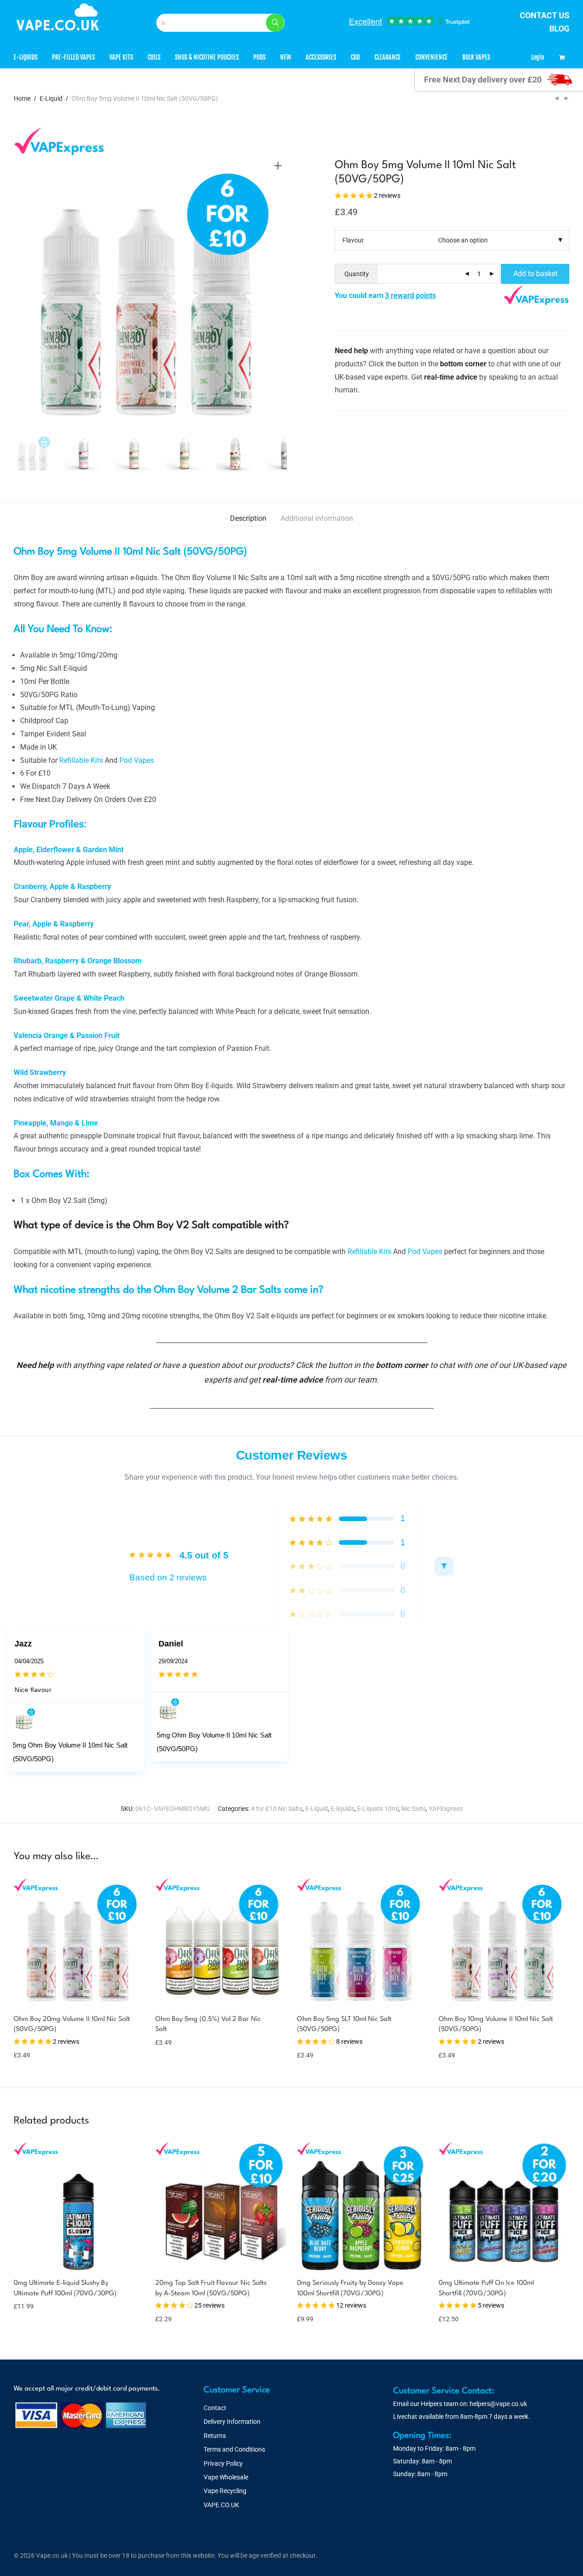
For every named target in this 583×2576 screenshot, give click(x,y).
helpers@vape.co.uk (498, 2404)
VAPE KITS (121, 57)
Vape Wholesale (226, 2477)
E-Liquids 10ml (378, 1809)
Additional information (317, 518)
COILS (154, 57)
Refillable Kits (81, 760)
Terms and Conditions (234, 2449)
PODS (259, 57)
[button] (275, 23)
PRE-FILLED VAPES (73, 57)
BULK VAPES (476, 57)
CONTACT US (545, 15)
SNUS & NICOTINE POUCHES (207, 57)
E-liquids (343, 1809)
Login (538, 57)
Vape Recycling (225, 2491)
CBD (355, 57)
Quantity (357, 274)
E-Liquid (51, 98)
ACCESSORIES (321, 57)
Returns (215, 2436)
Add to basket (535, 274)
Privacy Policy (223, 2463)
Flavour (353, 240)
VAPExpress (446, 1809)
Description (248, 518)
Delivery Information (232, 2422)
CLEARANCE (388, 57)
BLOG (559, 28)
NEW (286, 57)
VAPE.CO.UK (221, 2505)
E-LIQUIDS (26, 57)
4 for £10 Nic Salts (277, 1809)
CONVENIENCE (432, 57)
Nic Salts (414, 1809)
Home (22, 98)
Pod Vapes (137, 760)
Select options (29, 2055)
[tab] (248, 519)
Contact (215, 2408)
